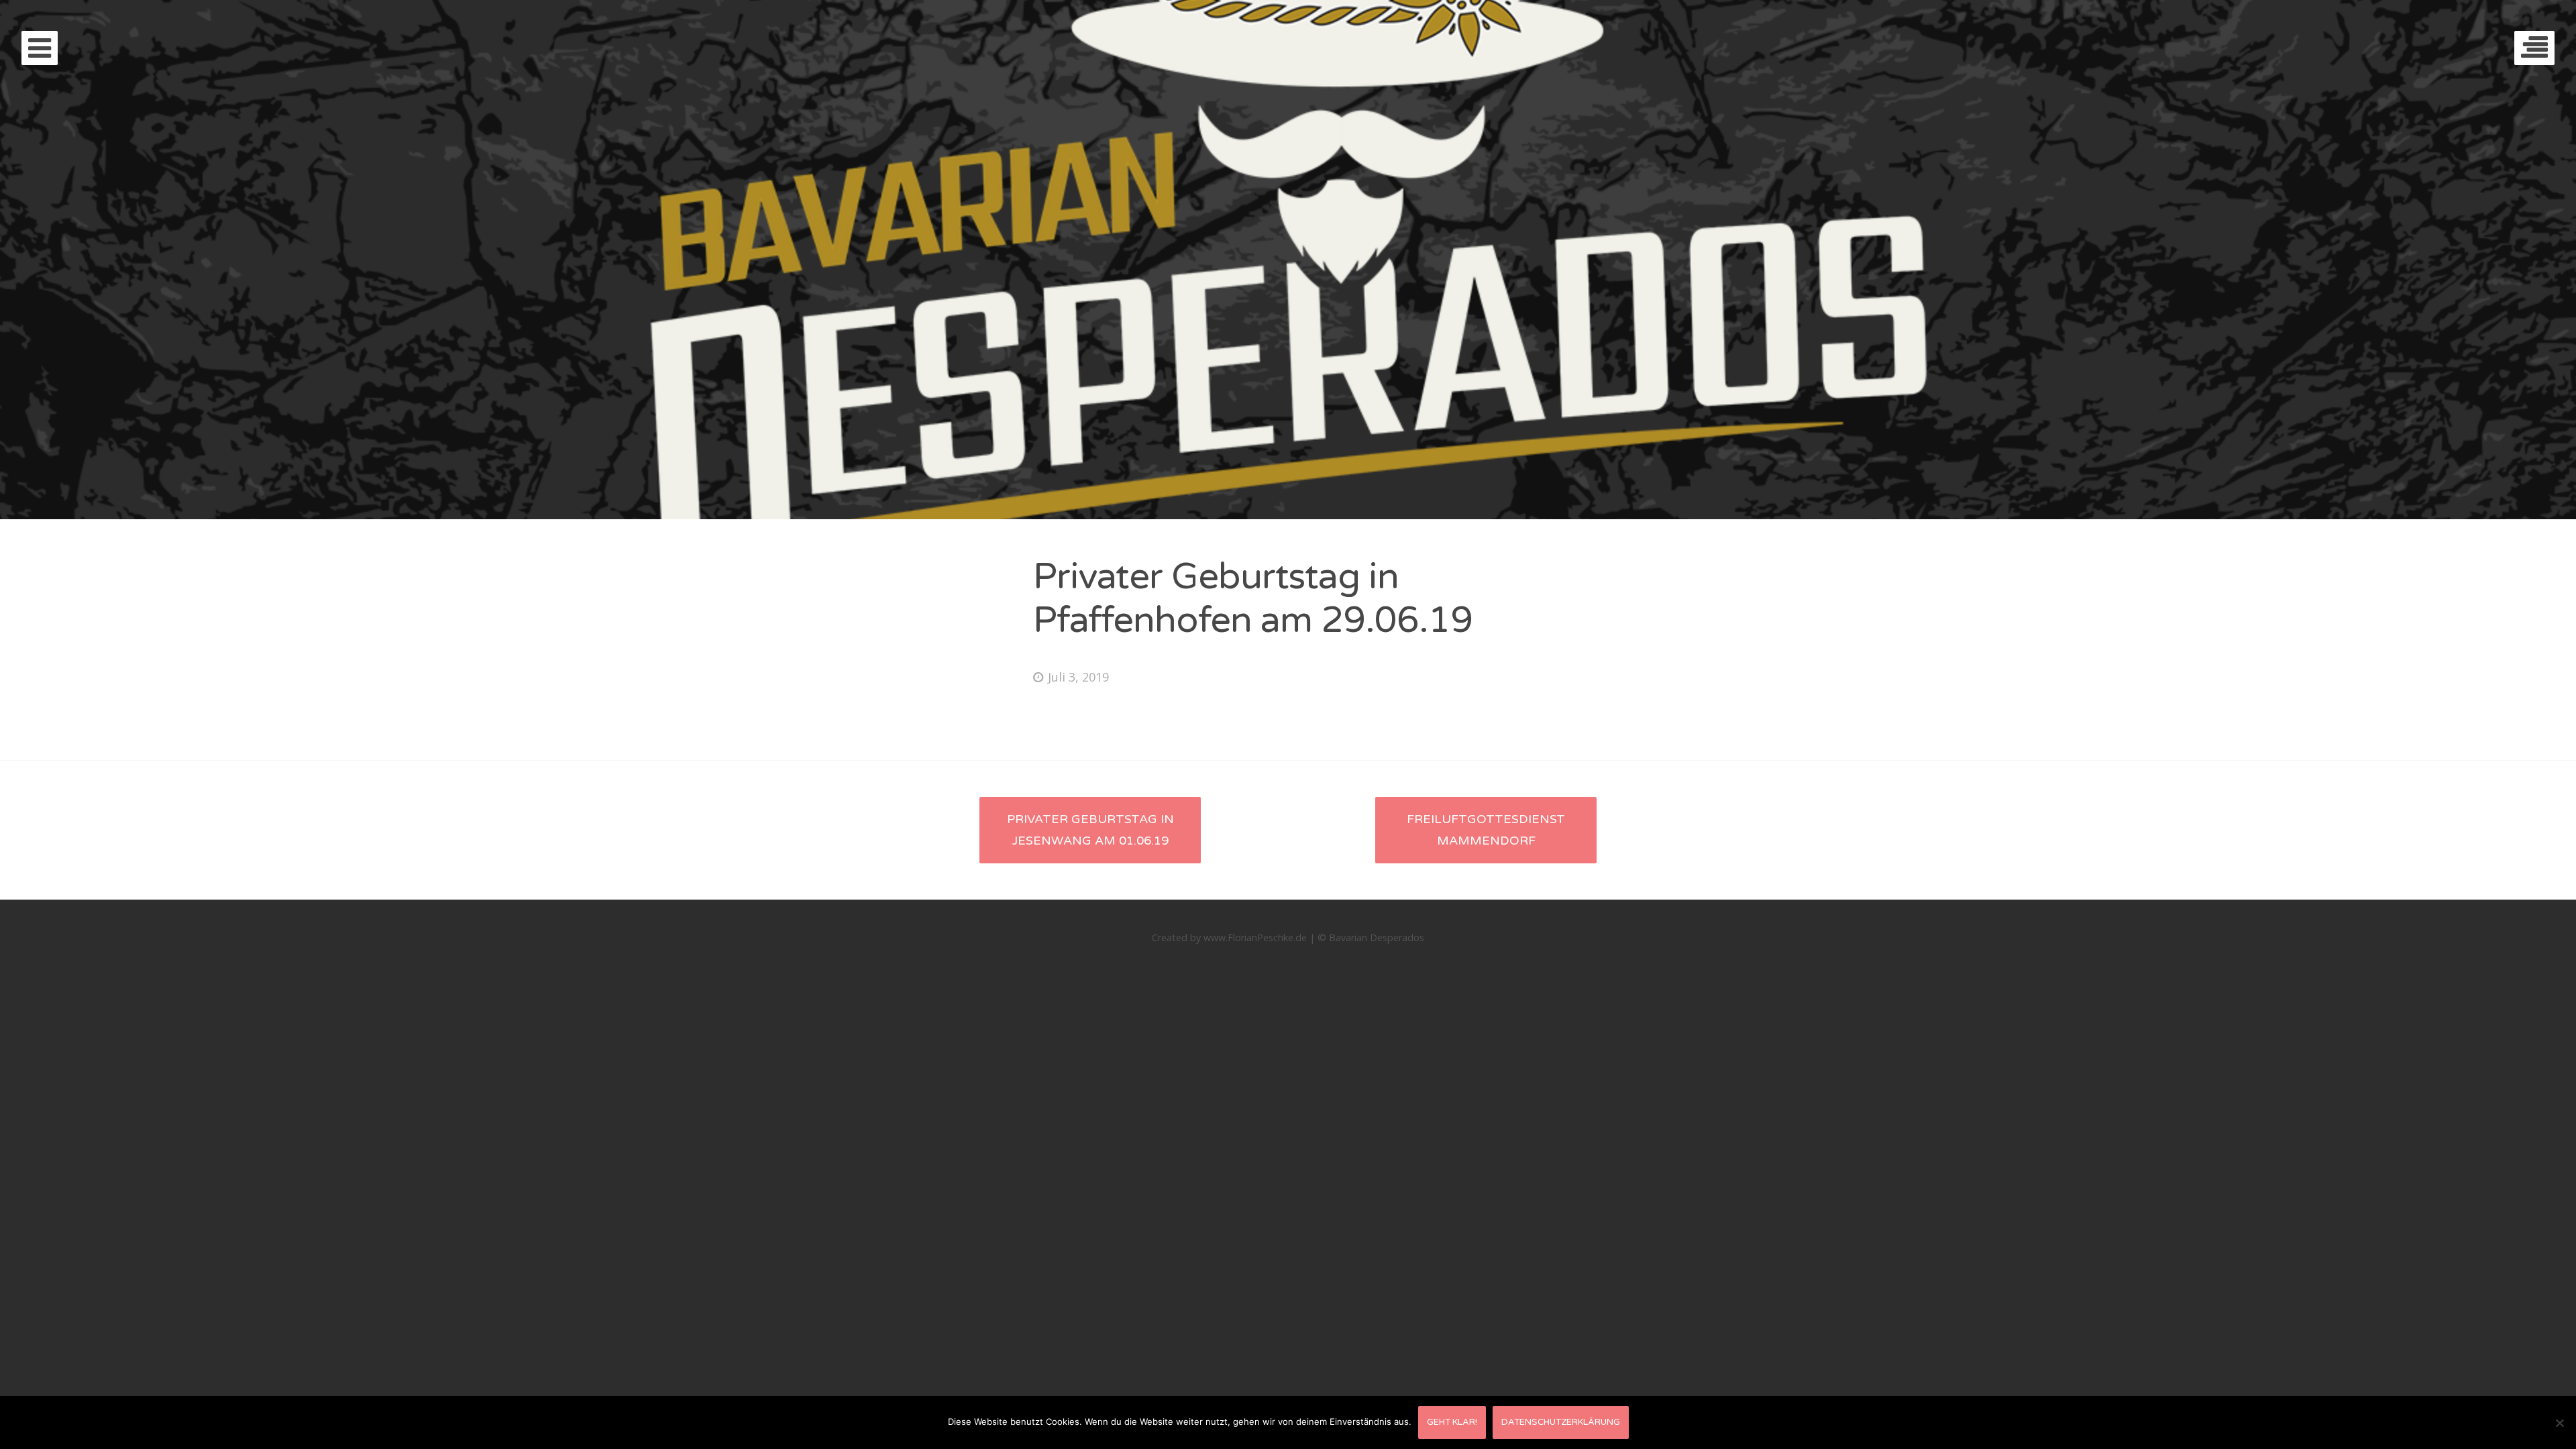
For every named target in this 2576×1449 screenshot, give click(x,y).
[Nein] (2559, 1423)
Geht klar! (1452, 1422)
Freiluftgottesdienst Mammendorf (1486, 830)
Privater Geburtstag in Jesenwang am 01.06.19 (1090, 830)
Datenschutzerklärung (1561, 1422)
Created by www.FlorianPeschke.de (1229, 937)
